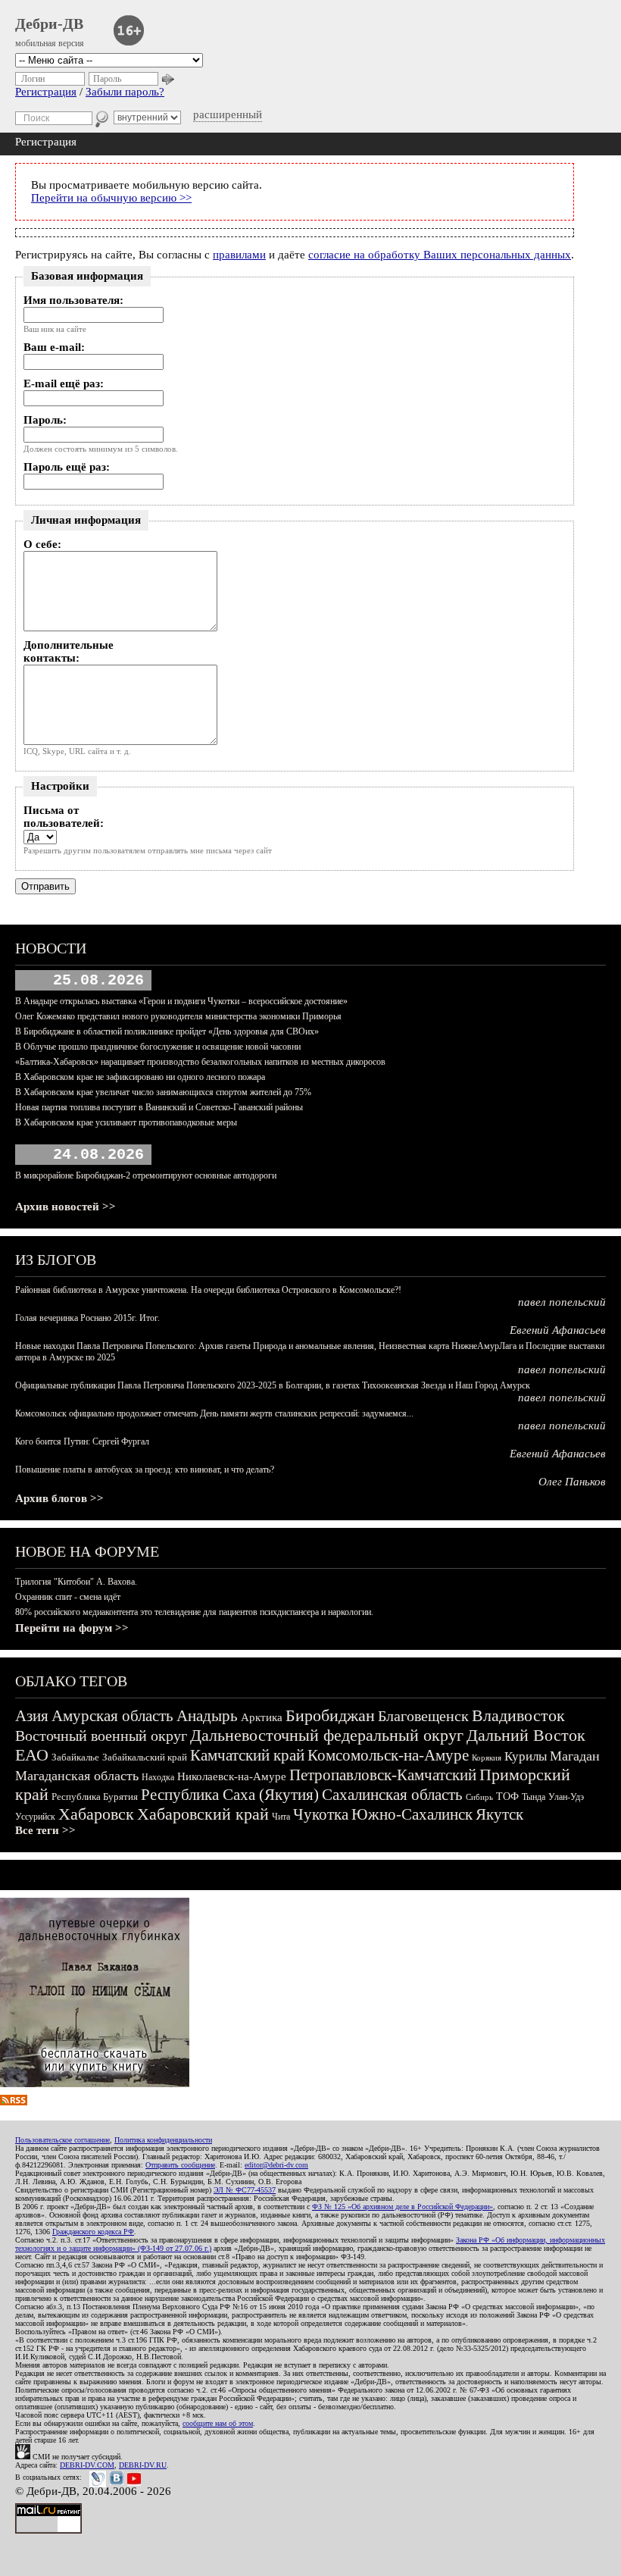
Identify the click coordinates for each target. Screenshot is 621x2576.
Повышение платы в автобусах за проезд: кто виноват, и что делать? (145, 1470)
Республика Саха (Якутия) (230, 1795)
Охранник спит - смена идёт (68, 1597)
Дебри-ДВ (49, 23)
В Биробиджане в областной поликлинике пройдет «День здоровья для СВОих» (167, 1031)
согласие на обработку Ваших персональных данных (440, 255)
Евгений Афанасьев (558, 1330)
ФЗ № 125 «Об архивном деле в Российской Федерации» (403, 2207)
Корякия (487, 1758)
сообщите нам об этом (218, 2423)
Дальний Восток (526, 1735)
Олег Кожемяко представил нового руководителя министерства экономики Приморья (178, 1016)
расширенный (228, 114)
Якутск (499, 1814)
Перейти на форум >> (72, 1628)
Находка (158, 1777)
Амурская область (112, 1716)
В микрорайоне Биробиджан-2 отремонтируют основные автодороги (146, 1175)
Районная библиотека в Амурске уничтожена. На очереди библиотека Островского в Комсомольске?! (208, 1290)
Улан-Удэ (566, 1797)
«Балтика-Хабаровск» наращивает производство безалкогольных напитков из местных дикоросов (200, 1062)
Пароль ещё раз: (67, 467)
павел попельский (562, 1302)
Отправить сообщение (180, 2165)
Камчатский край (247, 1755)
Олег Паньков (572, 1482)
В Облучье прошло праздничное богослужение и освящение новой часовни (158, 1047)
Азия (32, 1716)
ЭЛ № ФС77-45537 (245, 2190)
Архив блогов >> (59, 1498)
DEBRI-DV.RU (143, 2465)
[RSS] (14, 2102)
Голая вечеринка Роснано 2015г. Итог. (87, 1318)
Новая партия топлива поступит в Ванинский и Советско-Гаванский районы (159, 1107)
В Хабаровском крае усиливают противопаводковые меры (126, 1122)
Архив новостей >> (66, 1207)
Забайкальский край (145, 1757)
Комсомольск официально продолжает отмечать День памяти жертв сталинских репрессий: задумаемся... (214, 1413)
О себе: (42, 544)
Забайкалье (75, 1757)
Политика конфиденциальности (163, 2140)
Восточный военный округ (101, 1736)
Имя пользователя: (73, 300)
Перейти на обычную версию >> (111, 198)
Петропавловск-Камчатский (383, 1775)
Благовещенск (423, 1716)
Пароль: (45, 420)
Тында (534, 1797)
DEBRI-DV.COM (87, 2465)
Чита (281, 1817)
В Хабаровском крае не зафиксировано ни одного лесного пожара (140, 1077)
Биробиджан (330, 1715)
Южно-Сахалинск (412, 1814)
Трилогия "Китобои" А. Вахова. (76, 1582)
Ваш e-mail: (54, 347)
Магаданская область (77, 1776)
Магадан (575, 1756)
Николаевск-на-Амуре (232, 1776)
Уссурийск (35, 1817)
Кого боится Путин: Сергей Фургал (82, 1441)
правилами (239, 255)
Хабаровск (96, 1814)
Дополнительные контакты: (69, 651)
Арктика (262, 1717)
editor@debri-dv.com (276, 2165)
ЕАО (32, 1755)
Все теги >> (45, 1830)
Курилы (526, 1756)
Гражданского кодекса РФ (93, 2232)
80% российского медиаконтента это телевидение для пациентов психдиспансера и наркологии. (194, 1612)
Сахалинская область (392, 1795)
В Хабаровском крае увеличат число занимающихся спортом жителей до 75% (163, 1092)
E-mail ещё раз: (64, 383)
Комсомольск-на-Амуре (388, 1755)
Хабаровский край (203, 1814)
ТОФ (507, 1797)
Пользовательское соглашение (62, 2140)
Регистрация (46, 92)
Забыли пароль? (125, 92)
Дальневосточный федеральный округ (327, 1735)
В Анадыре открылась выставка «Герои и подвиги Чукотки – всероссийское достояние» (181, 1001)
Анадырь (207, 1716)
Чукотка (321, 1814)
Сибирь (479, 1797)
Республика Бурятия (95, 1797)
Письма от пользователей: (64, 817)
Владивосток (518, 1715)
